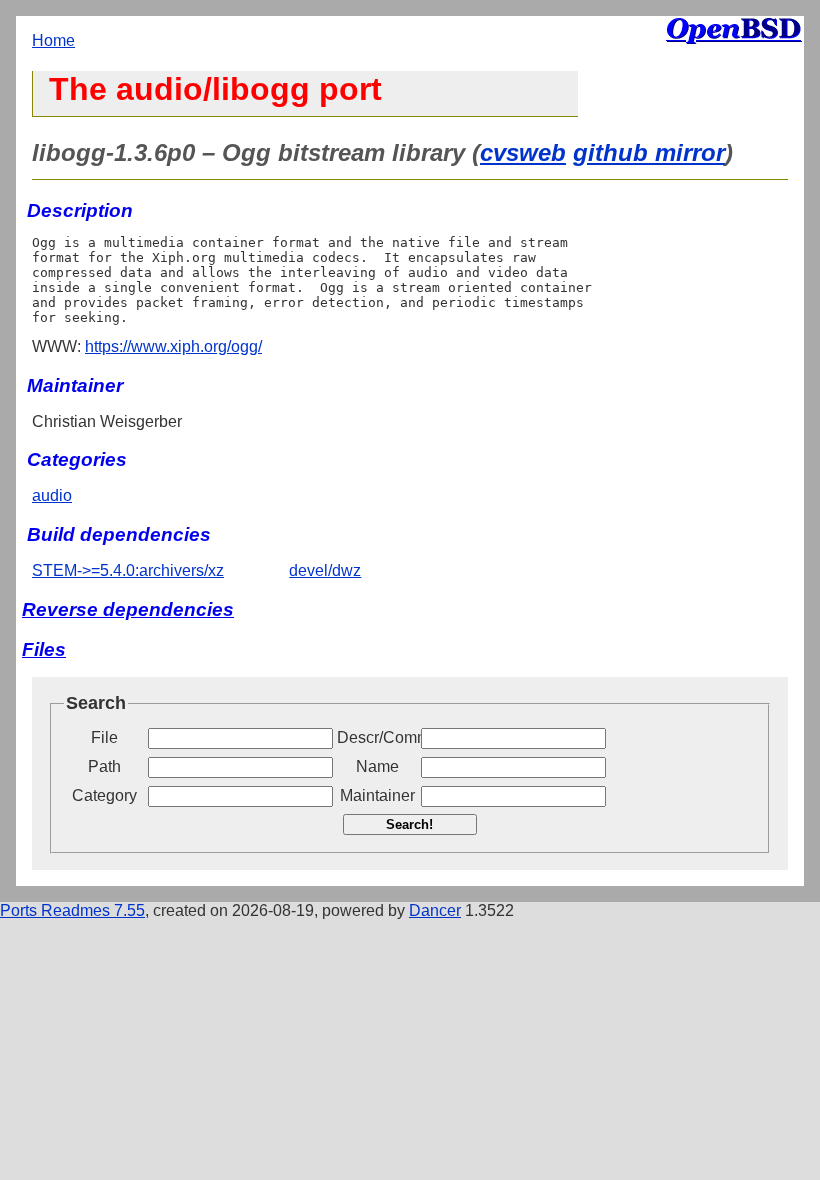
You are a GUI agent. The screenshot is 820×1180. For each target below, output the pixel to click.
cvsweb (523, 152)
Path (104, 766)
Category (104, 795)
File (104, 737)
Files (44, 649)
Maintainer (377, 795)
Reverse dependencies (128, 609)
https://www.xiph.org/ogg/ (173, 346)
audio (52, 495)
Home (53, 40)
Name (377, 766)
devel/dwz (325, 570)
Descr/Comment (377, 737)
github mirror (649, 152)
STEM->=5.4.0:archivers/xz (128, 570)
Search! (409, 824)
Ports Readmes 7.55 (72, 910)
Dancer (435, 910)
